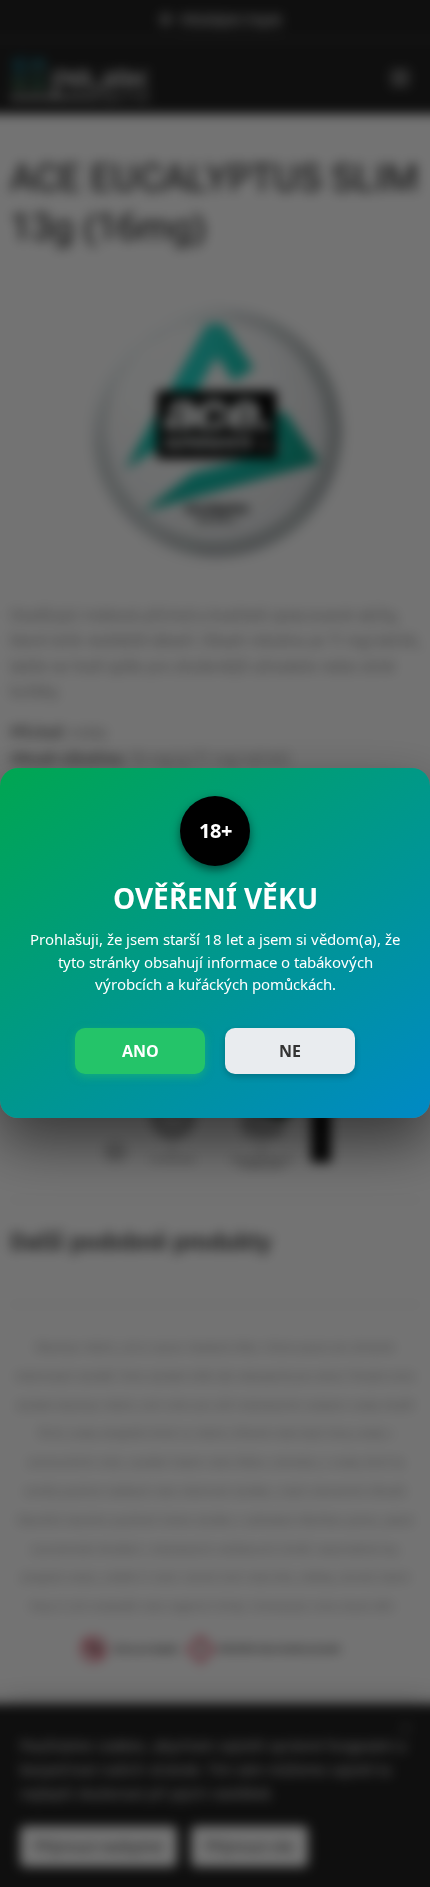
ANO (140, 1051)
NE (290, 1051)
